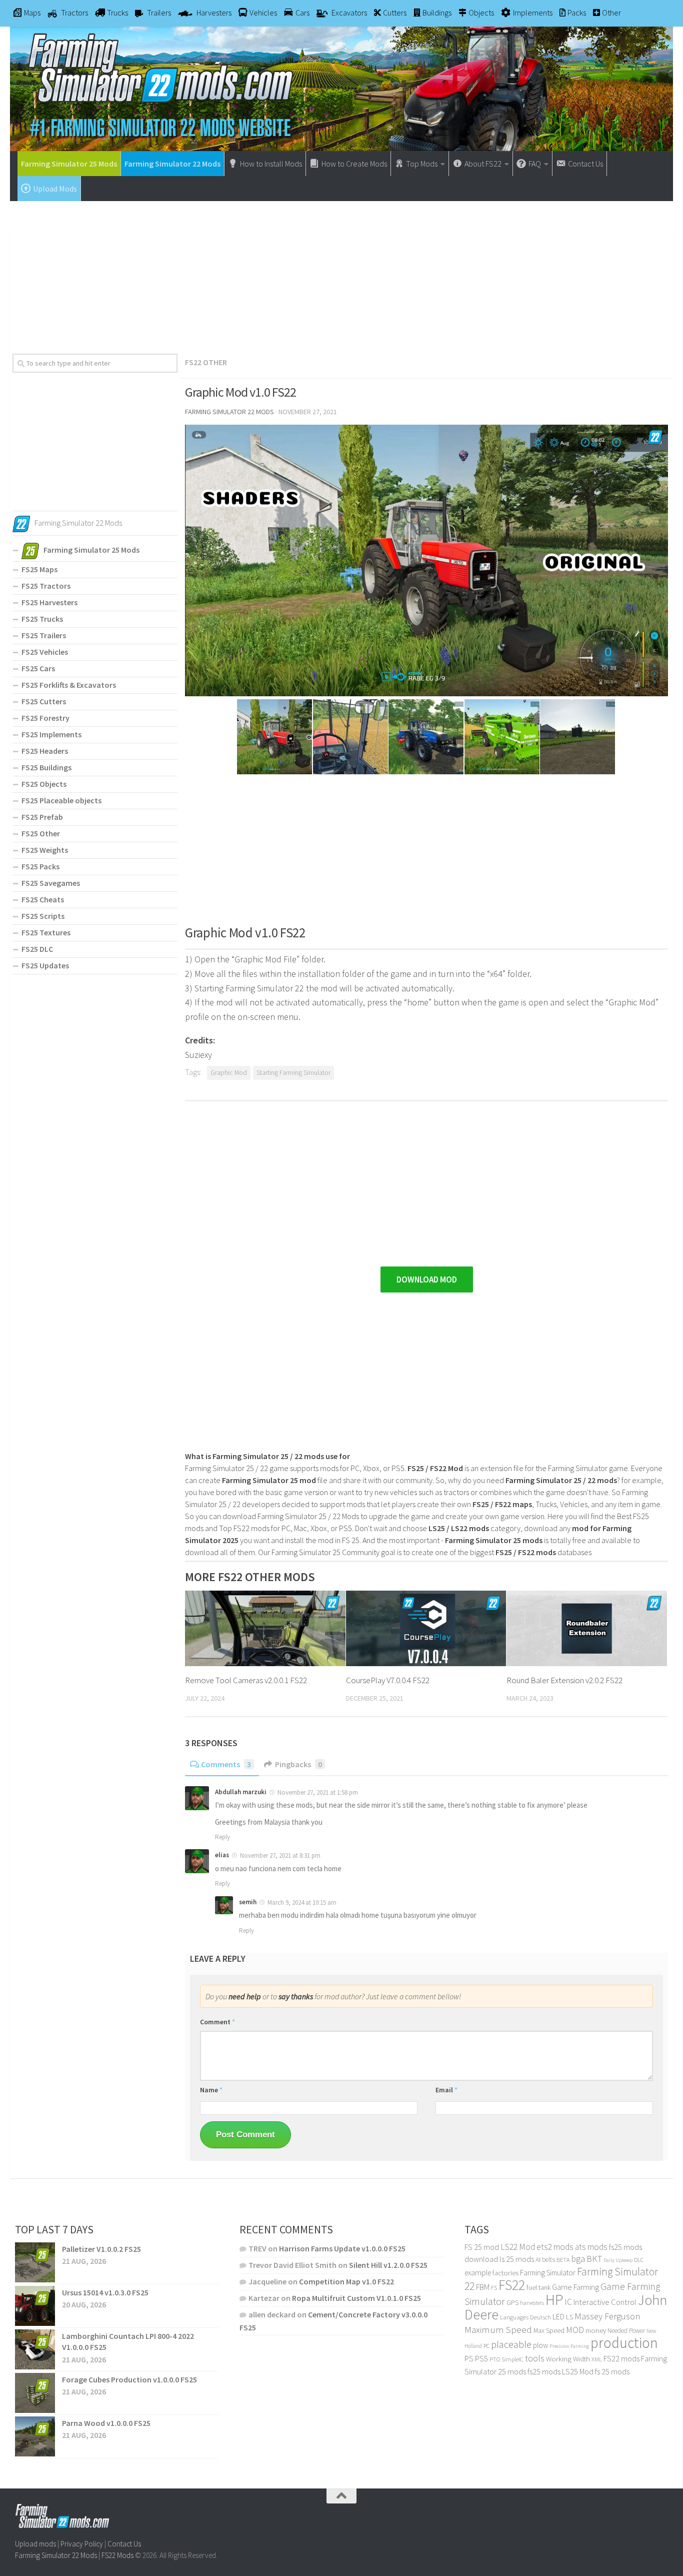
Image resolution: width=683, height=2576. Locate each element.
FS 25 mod (482, 2247)
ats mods (591, 2247)
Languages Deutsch (525, 2317)
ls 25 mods (517, 2259)
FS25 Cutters (44, 701)
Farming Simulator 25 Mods (69, 164)
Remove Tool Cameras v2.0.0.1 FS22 (246, 1680)
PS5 (481, 2358)
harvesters (532, 2303)
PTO (495, 2359)
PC (486, 2346)
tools (535, 2358)
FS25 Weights (45, 850)
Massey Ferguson (607, 2316)
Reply (222, 1837)
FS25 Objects (44, 784)
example (478, 2272)
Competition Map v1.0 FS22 (346, 2281)
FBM (483, 2287)
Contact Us (124, 2544)
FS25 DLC (37, 949)
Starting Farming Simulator (293, 1073)
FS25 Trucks (42, 619)
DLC (639, 2260)
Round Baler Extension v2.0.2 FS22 (564, 1680)
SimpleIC (512, 2359)
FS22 (512, 2285)
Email (446, 2090)
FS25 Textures (46, 932)
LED (558, 2316)
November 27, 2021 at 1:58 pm (318, 1792)
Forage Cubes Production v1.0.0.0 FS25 (129, 2379)
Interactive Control (605, 2302)
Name (211, 2090)
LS (569, 2317)
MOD (575, 2330)
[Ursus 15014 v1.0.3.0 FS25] (35, 2306)
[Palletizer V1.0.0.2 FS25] (35, 2262)
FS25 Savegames (51, 883)
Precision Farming (569, 2346)
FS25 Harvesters (49, 602)
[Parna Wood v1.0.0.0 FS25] (35, 2436)
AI (538, 2259)
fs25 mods (544, 2371)
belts (548, 2260)
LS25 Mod (578, 2371)
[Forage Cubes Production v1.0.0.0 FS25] (35, 2393)
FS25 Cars (38, 668)
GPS (512, 2303)
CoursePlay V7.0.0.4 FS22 (388, 1680)
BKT (594, 2259)
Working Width (568, 2359)
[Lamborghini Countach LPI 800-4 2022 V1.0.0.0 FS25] (35, 2349)
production (624, 2343)
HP (554, 2300)
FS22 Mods (117, 2555)
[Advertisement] (341, 274)
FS (494, 2288)
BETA (563, 2260)
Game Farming (575, 2287)
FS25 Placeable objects (61, 800)
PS (469, 2359)
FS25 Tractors (46, 586)
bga (578, 2259)
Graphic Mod (229, 1073)
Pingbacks (298, 1764)
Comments (226, 1764)
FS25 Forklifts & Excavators (69, 685)
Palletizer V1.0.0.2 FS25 (101, 2249)
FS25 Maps (39, 569)
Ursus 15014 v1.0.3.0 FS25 (105, 2292)
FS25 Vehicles (45, 652)
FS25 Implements (51, 734)
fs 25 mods (612, 2371)
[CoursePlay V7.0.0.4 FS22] (426, 1628)
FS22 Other (206, 362)
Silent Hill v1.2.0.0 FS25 (388, 2265)
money (596, 2330)
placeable (511, 2344)
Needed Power (626, 2331)
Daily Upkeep (618, 2260)
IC (568, 2302)
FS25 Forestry (45, 718)
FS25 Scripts (43, 916)
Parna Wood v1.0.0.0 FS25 (106, 2423)
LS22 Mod (518, 2247)
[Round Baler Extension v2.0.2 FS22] (587, 1628)
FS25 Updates (45, 965)
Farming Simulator (548, 2273)
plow (540, 2345)
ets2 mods (555, 2247)
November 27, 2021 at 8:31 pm (280, 1855)
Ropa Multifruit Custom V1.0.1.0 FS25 (356, 2298)
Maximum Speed (498, 2329)
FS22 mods (621, 2358)
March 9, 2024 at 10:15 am (302, 1902)
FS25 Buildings (46, 767)
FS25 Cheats (43, 899)
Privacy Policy (82, 2544)
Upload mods (35, 2544)
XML (597, 2359)
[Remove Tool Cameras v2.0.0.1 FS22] (265, 1628)
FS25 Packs (40, 866)
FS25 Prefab (42, 817)
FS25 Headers (45, 751)
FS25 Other (41, 833)
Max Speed (549, 2330)
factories (505, 2273)
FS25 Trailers (44, 635)
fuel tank (538, 2287)
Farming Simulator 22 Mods (172, 164)
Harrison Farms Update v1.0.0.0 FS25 (342, 2248)
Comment (217, 2022)
